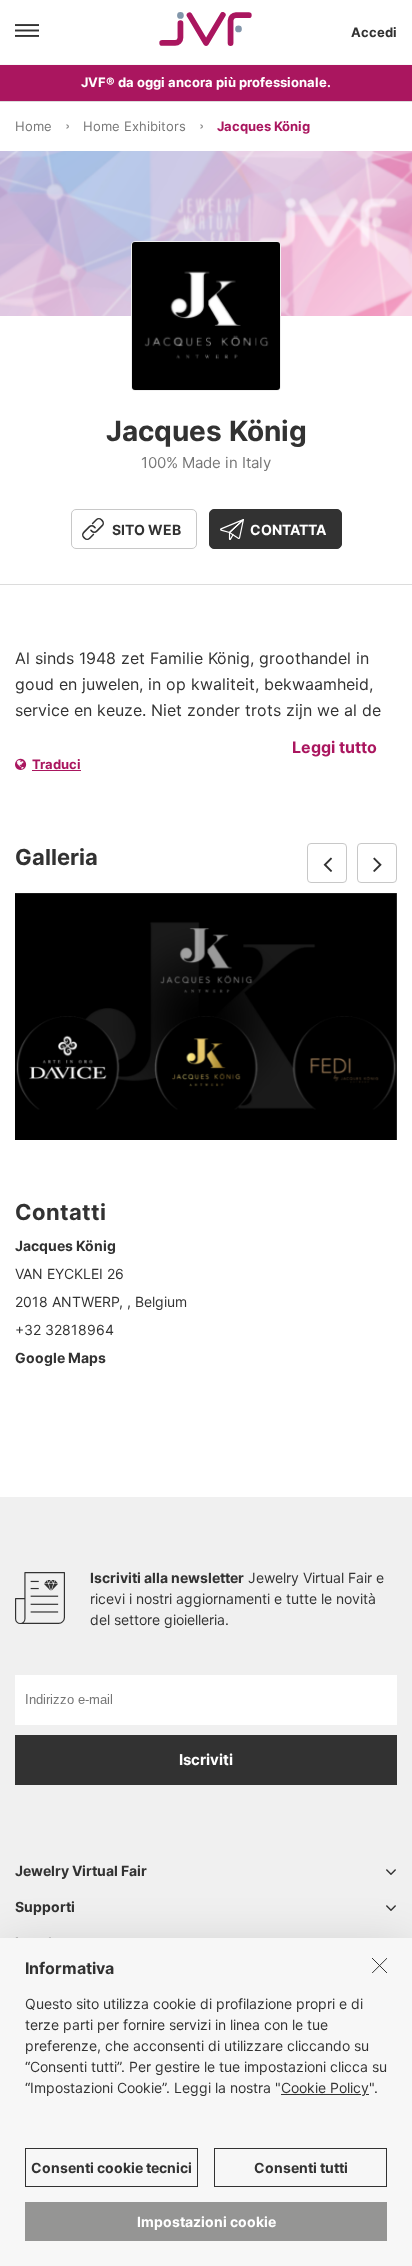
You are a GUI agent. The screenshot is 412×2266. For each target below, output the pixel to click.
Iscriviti (206, 1759)
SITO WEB (146, 529)
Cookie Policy (325, 2087)
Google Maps (60, 1357)
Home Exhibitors (134, 126)
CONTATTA (288, 529)
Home (33, 126)
